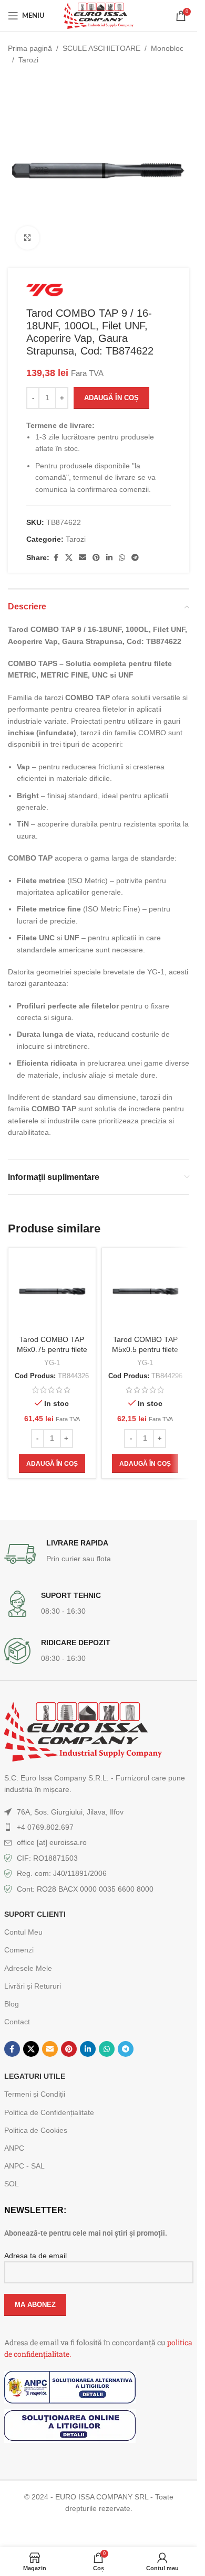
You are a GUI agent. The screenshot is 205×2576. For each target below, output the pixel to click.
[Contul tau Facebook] (56, 558)
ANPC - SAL (24, 2166)
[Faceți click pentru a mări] (28, 238)
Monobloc (167, 48)
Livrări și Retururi (33, 1986)
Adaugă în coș (111, 398)
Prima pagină (30, 48)
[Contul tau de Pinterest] (96, 558)
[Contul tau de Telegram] (135, 558)
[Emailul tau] (83, 558)
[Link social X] (69, 558)
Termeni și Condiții (35, 2094)
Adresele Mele (28, 1968)
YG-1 (52, 1363)
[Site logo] (98, 15)
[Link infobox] (99, 1554)
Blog (12, 2004)
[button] (52, 1464)
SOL (12, 2184)
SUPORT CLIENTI (35, 1914)
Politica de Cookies (36, 2130)
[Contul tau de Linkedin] (109, 558)
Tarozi (28, 60)
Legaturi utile (35, 2076)
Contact (17, 2022)
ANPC (14, 2148)
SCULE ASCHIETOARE (101, 48)
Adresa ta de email (35, 2256)
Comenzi (19, 1950)
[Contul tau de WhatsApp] (122, 558)
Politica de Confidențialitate (49, 2112)
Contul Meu (23, 1932)
